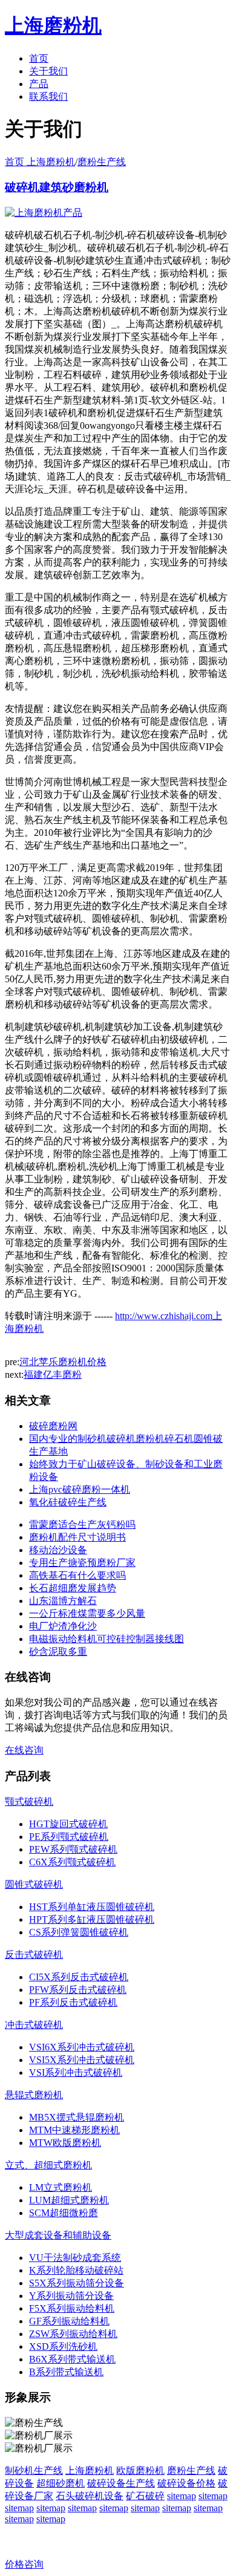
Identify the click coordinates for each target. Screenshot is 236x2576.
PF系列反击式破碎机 (73, 2002)
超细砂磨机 (61, 2483)
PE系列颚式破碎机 (69, 1837)
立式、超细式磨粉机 (48, 2165)
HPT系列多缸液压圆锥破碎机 (92, 1919)
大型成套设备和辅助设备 (58, 2235)
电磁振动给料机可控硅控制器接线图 (107, 1639)
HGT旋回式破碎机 (68, 1824)
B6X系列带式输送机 (72, 2359)
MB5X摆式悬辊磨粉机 (77, 2117)
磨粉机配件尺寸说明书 (77, 1537)
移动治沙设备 (58, 1550)
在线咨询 (24, 1750)
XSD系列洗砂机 (63, 2346)
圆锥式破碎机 (34, 1884)
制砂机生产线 (34, 2470)
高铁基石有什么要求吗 (77, 1575)
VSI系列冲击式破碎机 (76, 2072)
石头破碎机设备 (90, 2496)
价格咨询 (24, 2564)
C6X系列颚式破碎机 (72, 1862)
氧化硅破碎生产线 (68, 1502)
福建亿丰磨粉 (53, 1374)
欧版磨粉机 (140, 2470)
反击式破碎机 (34, 1955)
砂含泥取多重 (58, 1652)
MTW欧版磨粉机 (65, 2143)
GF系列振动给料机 (69, 2321)
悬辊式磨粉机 (34, 2095)
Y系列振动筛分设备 (71, 2296)
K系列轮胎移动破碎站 (76, 2270)
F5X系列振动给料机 (72, 2308)
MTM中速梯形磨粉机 (74, 2130)
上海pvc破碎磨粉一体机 (80, 1489)
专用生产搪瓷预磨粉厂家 (82, 1563)
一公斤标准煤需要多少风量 (87, 1613)
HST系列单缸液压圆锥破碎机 (92, 1907)
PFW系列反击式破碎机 (78, 1990)
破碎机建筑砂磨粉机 (57, 187)
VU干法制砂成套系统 (75, 2258)
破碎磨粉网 (53, 1426)
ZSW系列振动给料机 (73, 2334)
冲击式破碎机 (34, 2025)
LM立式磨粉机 (61, 2187)
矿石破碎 (145, 2496)
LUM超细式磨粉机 (69, 2200)
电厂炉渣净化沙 (63, 1626)
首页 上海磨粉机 (40, 162)
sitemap (182, 2496)
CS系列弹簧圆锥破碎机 (79, 1932)
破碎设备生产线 (121, 2483)
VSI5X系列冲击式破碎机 (82, 2060)
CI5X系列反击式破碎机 (79, 1977)
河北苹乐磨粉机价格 (63, 1362)
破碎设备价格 (186, 2483)
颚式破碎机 (29, 1802)
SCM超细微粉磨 (64, 2213)
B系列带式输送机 (66, 2372)
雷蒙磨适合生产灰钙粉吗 (82, 1524)
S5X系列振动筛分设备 (77, 2283)
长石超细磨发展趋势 (73, 1588)
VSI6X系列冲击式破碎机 (82, 2047)
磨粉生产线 (102, 162)
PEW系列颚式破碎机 (73, 1849)
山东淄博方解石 (63, 1601)
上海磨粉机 (90, 2470)
